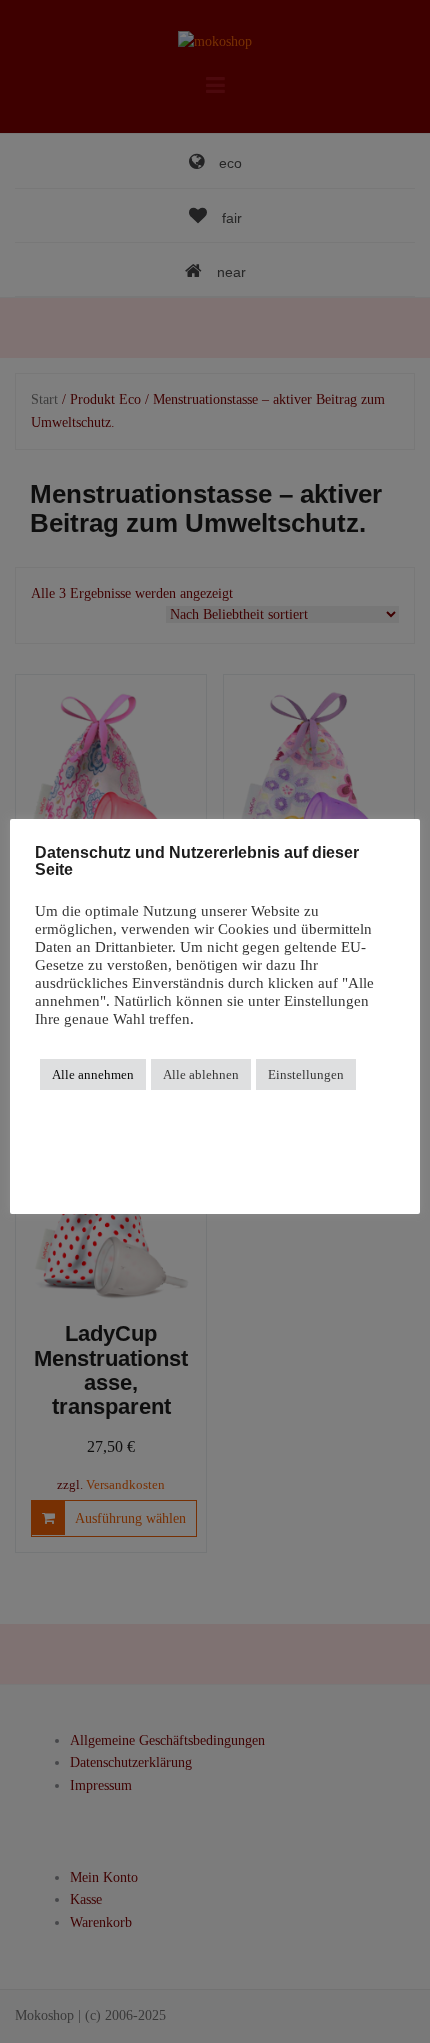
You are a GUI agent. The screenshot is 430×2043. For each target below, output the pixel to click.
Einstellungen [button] (306, 1074)
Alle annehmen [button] (93, 1074)
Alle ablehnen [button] (201, 1074)
